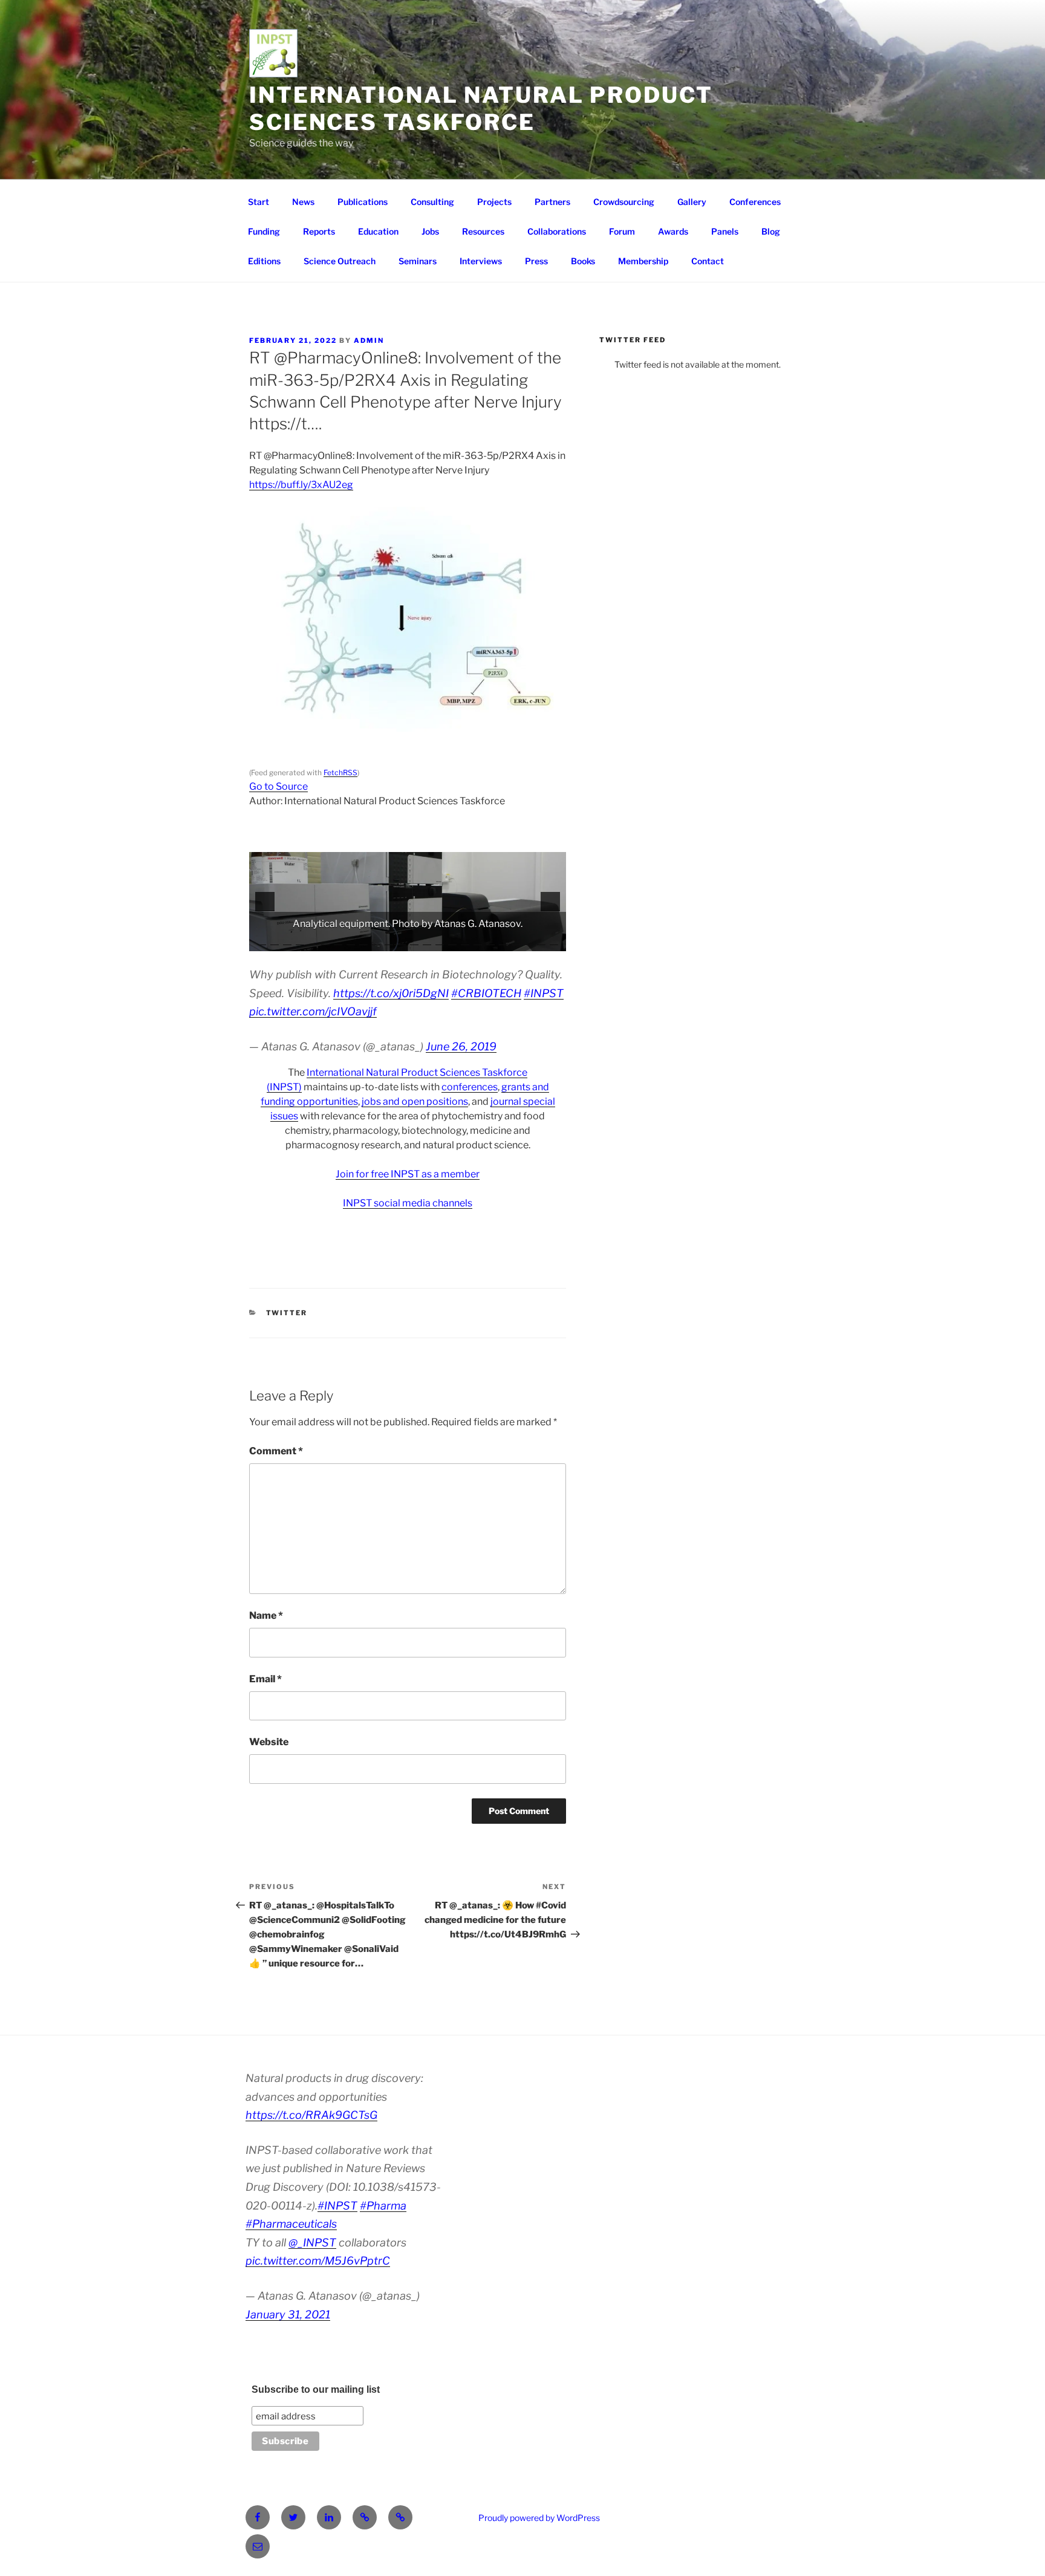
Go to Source (278, 786)
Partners (552, 202)
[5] (313, 941)
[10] (376, 941)
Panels (725, 231)
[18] (478, 941)
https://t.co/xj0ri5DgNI (391, 993)
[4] (300, 941)
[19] (490, 941)
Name (266, 1615)
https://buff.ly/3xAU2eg (301, 485)
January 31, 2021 (288, 2314)
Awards (673, 231)
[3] (287, 941)
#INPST (544, 993)
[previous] (265, 902)
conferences (470, 1087)
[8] (351, 941)
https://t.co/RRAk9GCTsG (311, 2115)
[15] (440, 941)
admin (369, 340)
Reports (319, 231)
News (303, 202)
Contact (708, 261)
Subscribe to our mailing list (316, 2389)
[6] (325, 941)
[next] (550, 902)
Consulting (432, 202)
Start (259, 202)
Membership (643, 261)
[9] (363, 941)
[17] (465, 941)
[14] (427, 941)
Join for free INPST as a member (408, 1174)
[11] (389, 941)
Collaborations (557, 231)
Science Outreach (340, 261)
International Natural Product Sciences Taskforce (481, 109)
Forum (622, 231)
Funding (264, 231)
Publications (363, 202)
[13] (414, 941)
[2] (275, 941)
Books (583, 261)
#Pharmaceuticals (291, 2224)
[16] (452, 941)
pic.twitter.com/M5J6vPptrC (318, 2261)
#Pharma (383, 2206)
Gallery (692, 202)
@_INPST (312, 2243)
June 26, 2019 (461, 1046)
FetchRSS (340, 772)
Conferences (755, 202)
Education (378, 231)
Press (536, 261)
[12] (402, 941)
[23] (541, 941)
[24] (554, 941)
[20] (503, 941)
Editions (264, 261)
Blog (771, 231)
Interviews (481, 261)
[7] (338, 941)
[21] (516, 941)
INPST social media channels (408, 1203)
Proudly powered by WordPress (539, 2518)
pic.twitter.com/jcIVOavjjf (313, 1011)
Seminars (418, 261)
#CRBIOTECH (486, 993)
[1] (262, 941)
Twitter (287, 1313)
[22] (529, 941)
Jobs (430, 231)
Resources (483, 231)
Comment (276, 1451)
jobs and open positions (415, 1101)
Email (265, 1679)
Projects (494, 202)
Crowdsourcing (624, 202)
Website (269, 1742)
